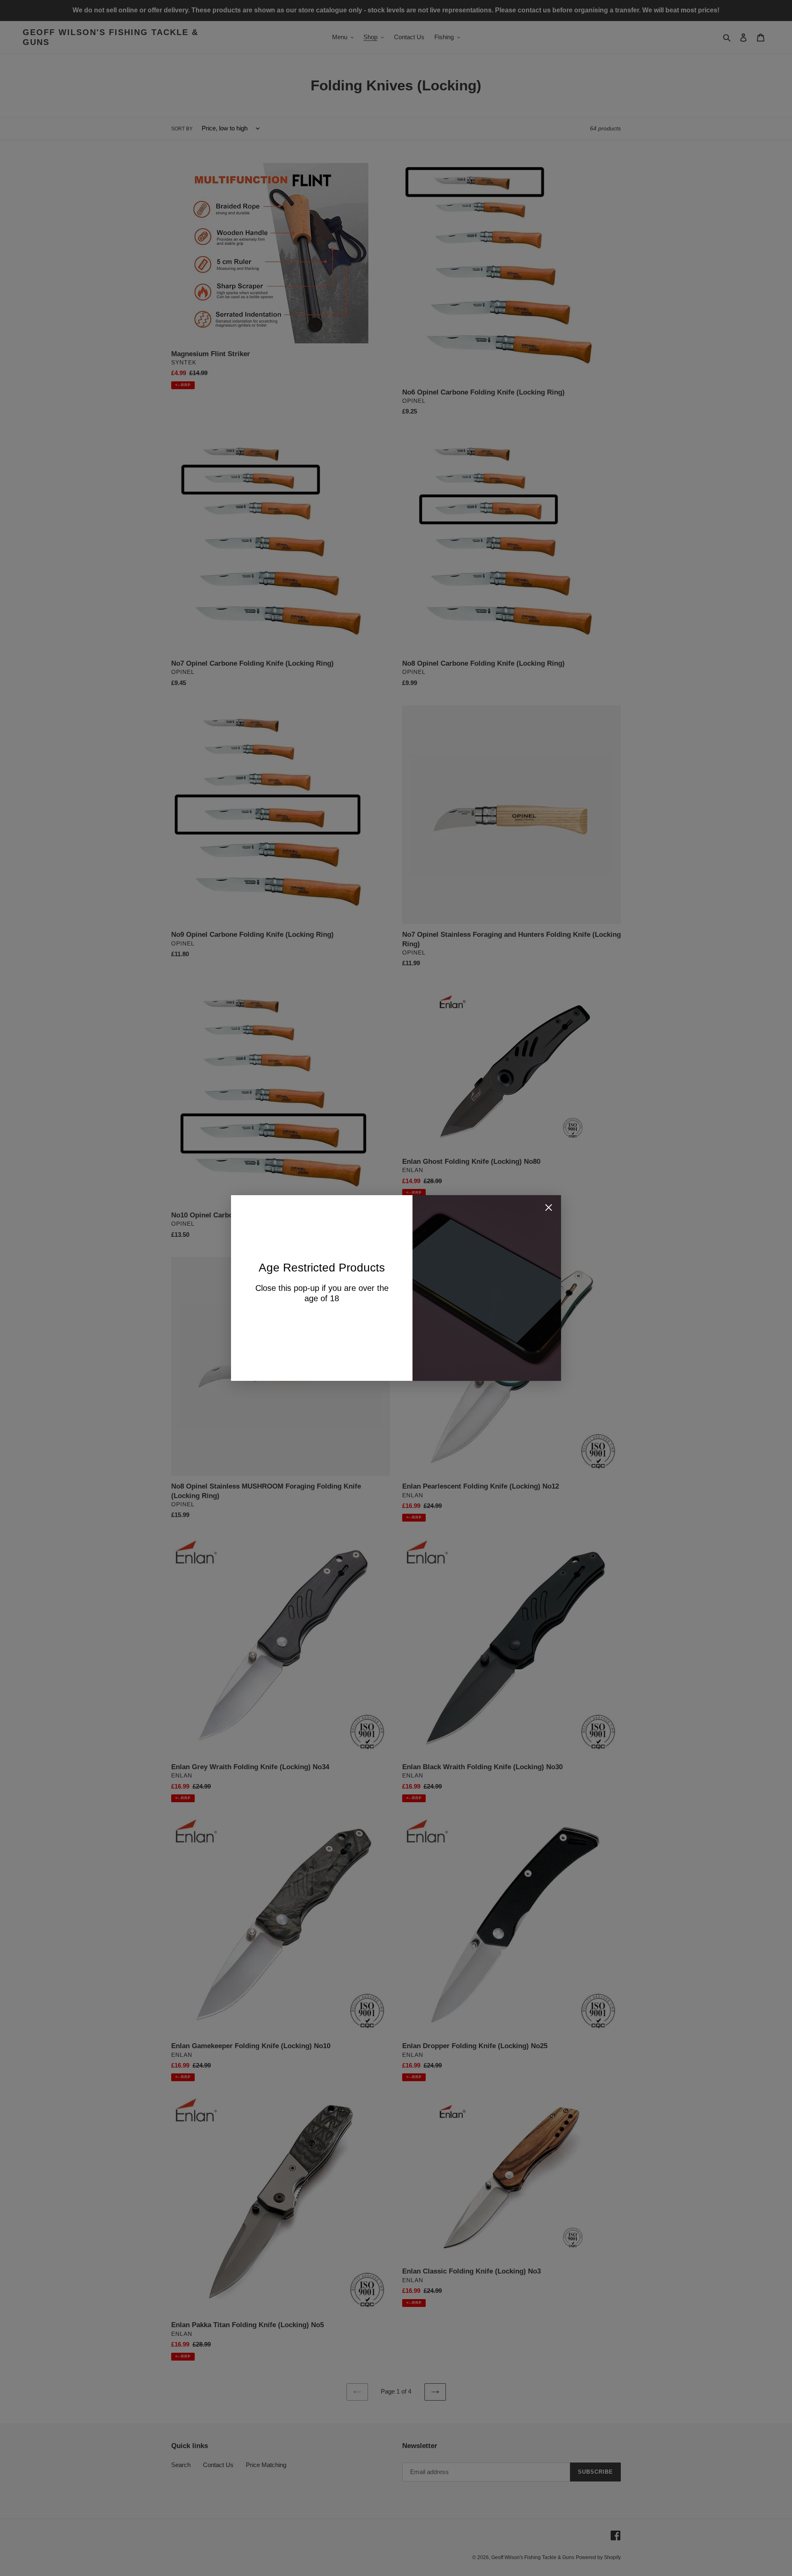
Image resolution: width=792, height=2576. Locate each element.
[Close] (549, 1209)
